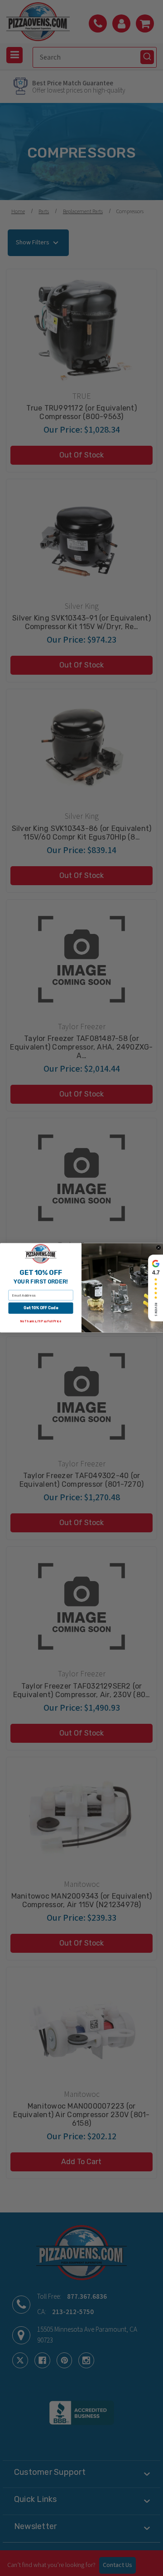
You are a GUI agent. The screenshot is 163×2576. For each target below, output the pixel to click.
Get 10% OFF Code (41, 1308)
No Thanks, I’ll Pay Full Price (41, 1322)
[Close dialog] (159, 1248)
